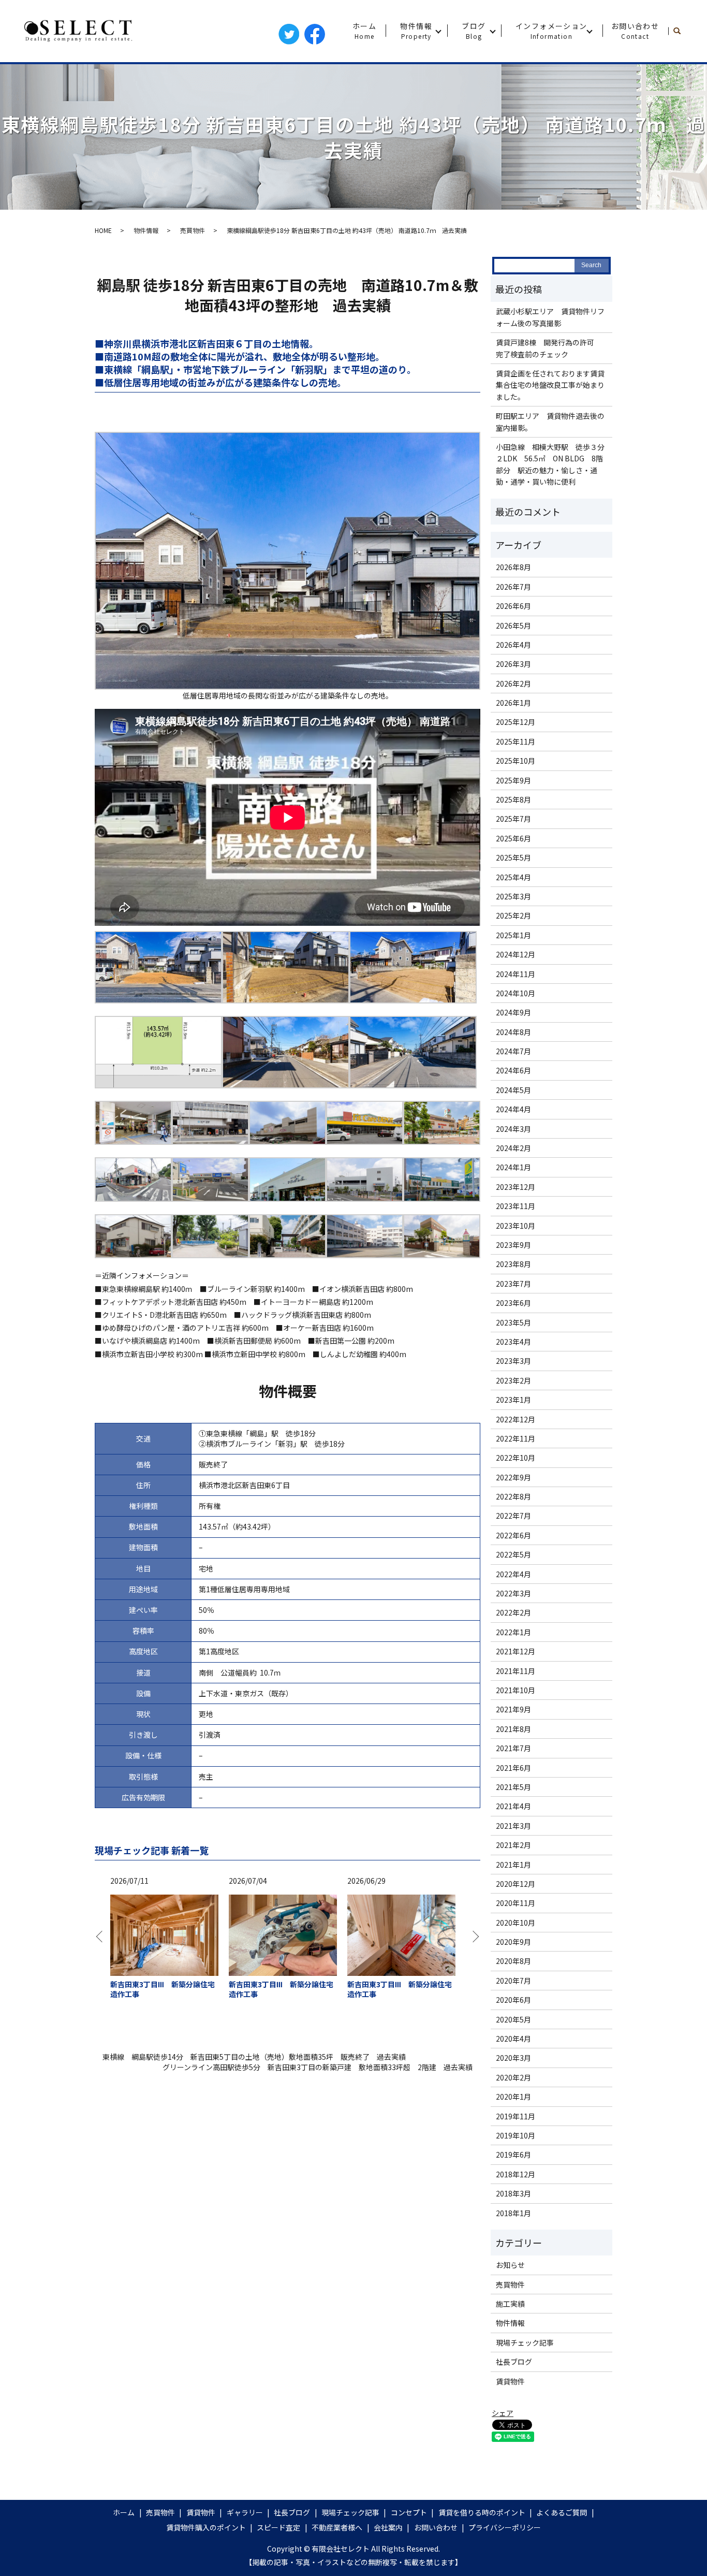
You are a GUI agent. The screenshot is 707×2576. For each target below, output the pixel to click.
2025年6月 (513, 838)
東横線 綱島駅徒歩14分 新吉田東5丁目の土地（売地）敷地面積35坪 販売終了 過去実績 (254, 2057)
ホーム (364, 31)
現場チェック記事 (525, 2342)
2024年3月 (513, 1129)
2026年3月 (513, 664)
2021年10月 (515, 1690)
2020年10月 (515, 1923)
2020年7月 (513, 1981)
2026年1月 (513, 703)
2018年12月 (515, 2174)
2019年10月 (515, 2135)
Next (473, 1941)
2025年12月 (515, 722)
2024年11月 (515, 974)
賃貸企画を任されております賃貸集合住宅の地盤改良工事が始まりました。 (550, 385)
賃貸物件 (510, 2381)
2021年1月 (513, 1865)
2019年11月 (515, 2116)
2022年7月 (513, 1516)
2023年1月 (513, 1400)
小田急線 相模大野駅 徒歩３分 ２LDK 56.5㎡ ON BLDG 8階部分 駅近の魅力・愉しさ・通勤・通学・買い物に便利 (551, 464)
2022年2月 (513, 1612)
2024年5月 (513, 1090)
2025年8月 (513, 799)
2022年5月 (513, 1554)
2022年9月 (513, 1477)
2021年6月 (513, 1768)
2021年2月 (513, 1845)
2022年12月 (515, 1419)
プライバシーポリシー (505, 2527)
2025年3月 (513, 896)
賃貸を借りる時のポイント (482, 2512)
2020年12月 (515, 1884)
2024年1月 (513, 1167)
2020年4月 (513, 2039)
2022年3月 (513, 1593)
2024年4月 (513, 1109)
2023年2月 (513, 1380)
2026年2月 (513, 683)
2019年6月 (513, 2155)
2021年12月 (515, 1651)
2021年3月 (513, 1826)
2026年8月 (513, 567)
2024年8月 (513, 1032)
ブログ (474, 31)
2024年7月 (513, 1051)
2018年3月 (513, 2193)
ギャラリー (245, 2512)
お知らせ (510, 2265)
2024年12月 (515, 954)
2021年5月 (513, 1787)
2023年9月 (513, 1245)
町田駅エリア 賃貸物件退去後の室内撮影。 (550, 421)
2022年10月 (515, 1458)
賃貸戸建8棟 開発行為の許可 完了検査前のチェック (549, 348)
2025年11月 (515, 741)
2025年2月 (513, 915)
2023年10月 (515, 1226)
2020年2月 (513, 2077)
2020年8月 (513, 1961)
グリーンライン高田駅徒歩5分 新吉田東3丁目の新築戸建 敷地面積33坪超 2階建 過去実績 (318, 2067)
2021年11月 (515, 1671)
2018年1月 (513, 2213)
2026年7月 (513, 587)
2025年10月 (515, 761)
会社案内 (388, 2527)
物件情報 (416, 31)
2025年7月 (513, 819)
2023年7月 (513, 1284)
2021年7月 (513, 1748)
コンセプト (409, 2512)
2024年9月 (513, 1012)
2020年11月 (515, 1903)
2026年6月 (513, 606)
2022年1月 (513, 1632)
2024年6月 (513, 1070)
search (681, 31)
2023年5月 (513, 1322)
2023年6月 (513, 1303)
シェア (503, 2413)
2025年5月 (513, 857)
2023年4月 (513, 1342)
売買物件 (193, 230)
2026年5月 (513, 625)
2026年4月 (513, 645)
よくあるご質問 (562, 2512)
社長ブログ (514, 2362)
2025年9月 (513, 780)
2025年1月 (513, 935)
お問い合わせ (635, 31)
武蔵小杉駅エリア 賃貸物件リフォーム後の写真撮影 (550, 317)
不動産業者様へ (337, 2527)
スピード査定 (278, 2527)
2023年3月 (513, 1361)
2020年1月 (513, 2097)
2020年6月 (513, 2000)
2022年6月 (513, 1535)
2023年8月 (513, 1264)
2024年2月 (513, 1148)
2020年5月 (513, 2019)
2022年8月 (513, 1496)
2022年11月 (515, 1438)
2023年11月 (515, 1206)
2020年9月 (513, 1942)
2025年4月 (513, 877)
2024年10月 (515, 993)
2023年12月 (515, 1187)
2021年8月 (513, 1729)
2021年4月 (513, 1806)
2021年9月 (513, 1709)
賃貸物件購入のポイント (206, 2527)
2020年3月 (513, 2058)
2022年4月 (513, 1574)
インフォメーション (551, 31)
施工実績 (510, 2304)
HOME (103, 230)
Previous (102, 1941)
